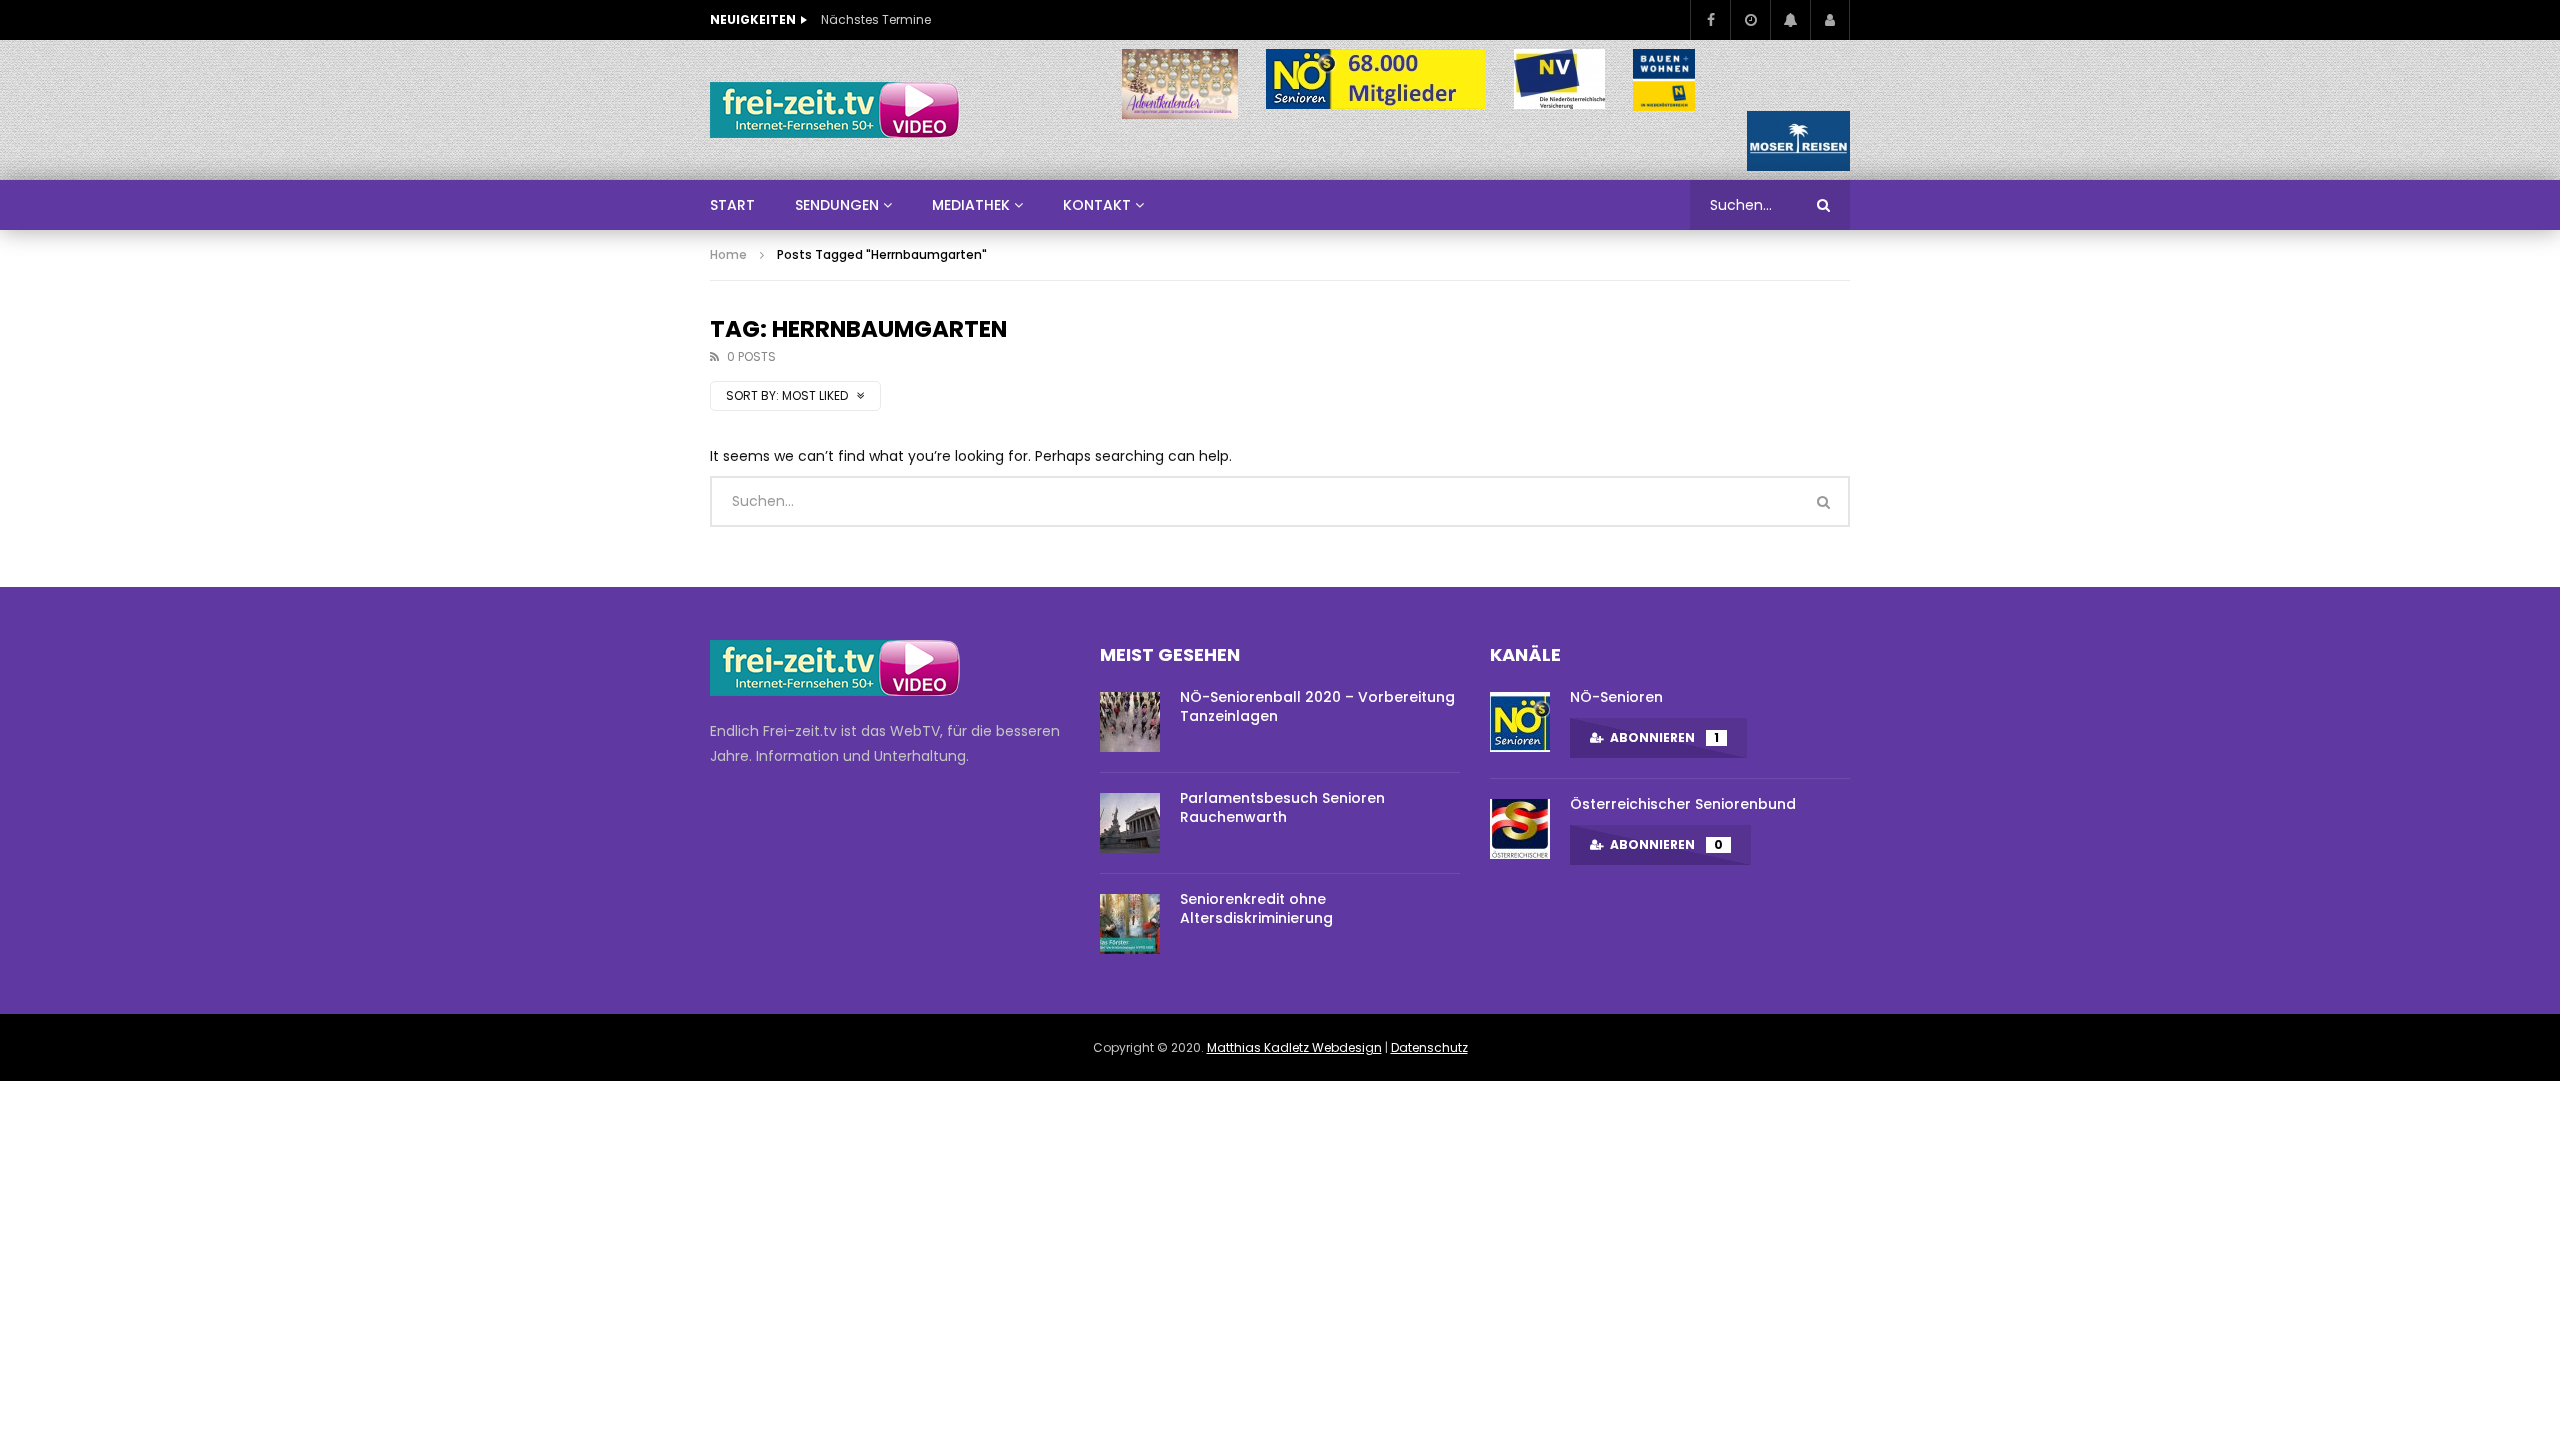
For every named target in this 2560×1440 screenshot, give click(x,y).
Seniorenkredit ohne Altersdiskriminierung (1256, 908)
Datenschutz (1429, 1047)
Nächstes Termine (876, 19)
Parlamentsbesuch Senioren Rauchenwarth (1282, 807)
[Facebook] (1710, 20)
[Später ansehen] (1750, 20)
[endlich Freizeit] (835, 110)
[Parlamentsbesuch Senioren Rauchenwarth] (1130, 823)
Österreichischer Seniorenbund (1683, 804)
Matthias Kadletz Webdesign (1294, 1047)
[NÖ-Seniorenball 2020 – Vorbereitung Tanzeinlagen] (1130, 722)
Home (728, 254)
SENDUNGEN (837, 205)
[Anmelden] (1830, 20)
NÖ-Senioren (1616, 697)
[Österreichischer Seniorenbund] (1520, 829)
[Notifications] (1790, 20)
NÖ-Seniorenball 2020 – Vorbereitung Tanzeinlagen (1317, 706)
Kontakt (1097, 205)
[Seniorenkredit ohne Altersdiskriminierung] (1130, 924)
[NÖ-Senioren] (1520, 722)
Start (732, 205)
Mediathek (971, 205)
